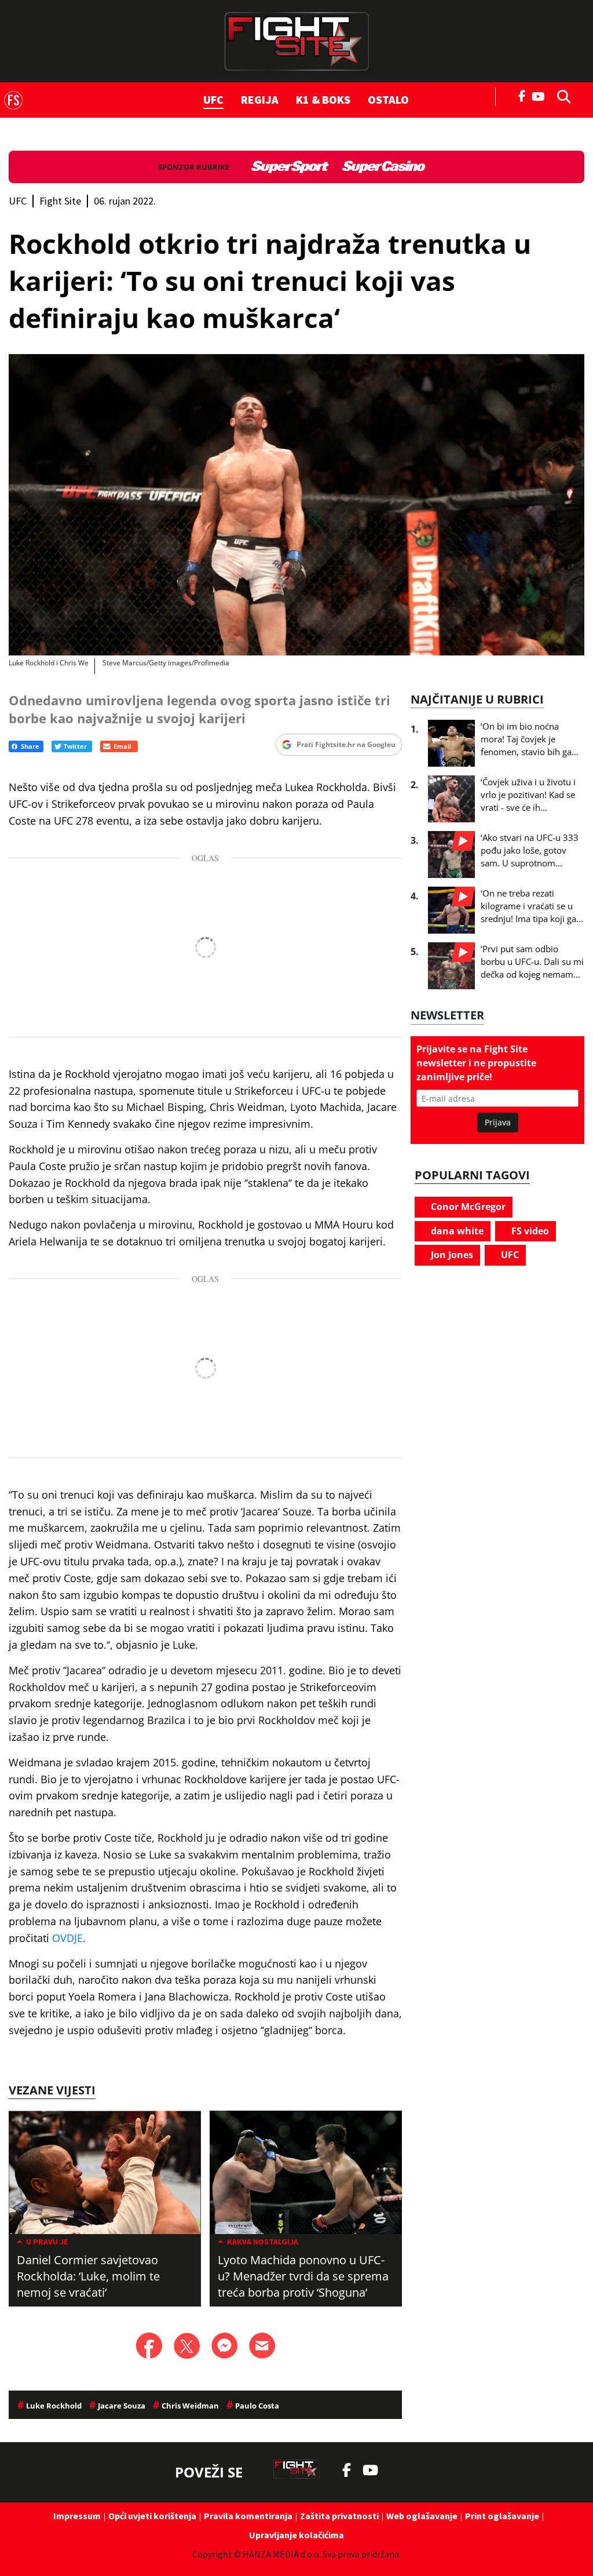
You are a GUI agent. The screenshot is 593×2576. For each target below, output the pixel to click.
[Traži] (561, 96)
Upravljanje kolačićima (296, 2535)
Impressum (77, 2516)
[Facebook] (522, 95)
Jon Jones (451, 1255)
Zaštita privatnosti (339, 2516)
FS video (529, 1231)
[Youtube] (541, 95)
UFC (213, 99)
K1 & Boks (323, 99)
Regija (260, 99)
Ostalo (388, 99)
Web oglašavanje (422, 2516)
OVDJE (67, 1938)
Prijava (498, 1122)
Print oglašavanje (502, 2516)
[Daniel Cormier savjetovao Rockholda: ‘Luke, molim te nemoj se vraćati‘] (105, 2172)
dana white (456, 1231)
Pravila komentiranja (248, 2516)
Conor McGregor (467, 1207)
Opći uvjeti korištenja (152, 2516)
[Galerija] (296, 505)
